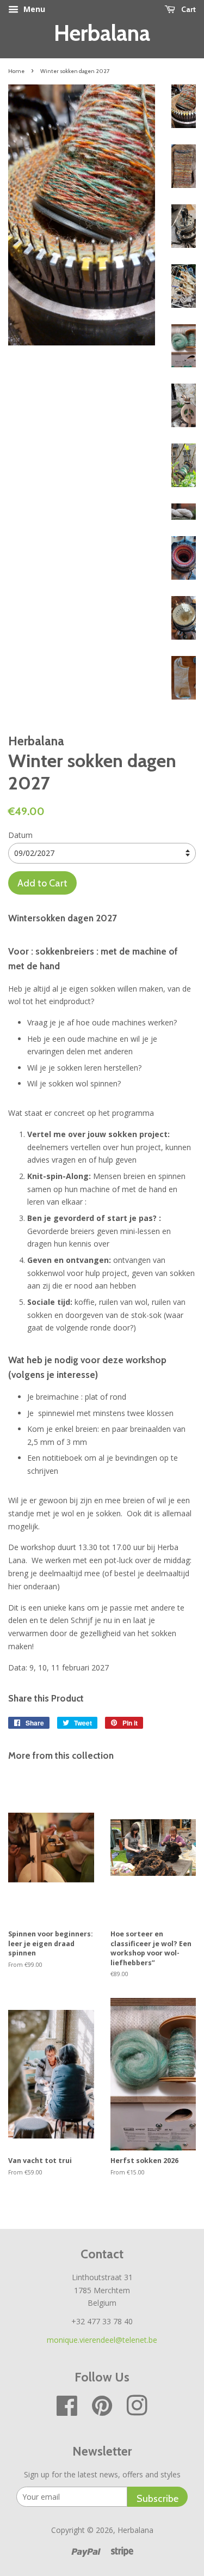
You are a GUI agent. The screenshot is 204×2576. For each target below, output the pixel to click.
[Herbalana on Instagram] (137, 2411)
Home (16, 71)
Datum (20, 835)
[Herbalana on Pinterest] (102, 2411)
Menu (33, 9)
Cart (188, 9)
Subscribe (157, 2498)
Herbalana (102, 33)
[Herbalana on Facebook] (67, 2411)
